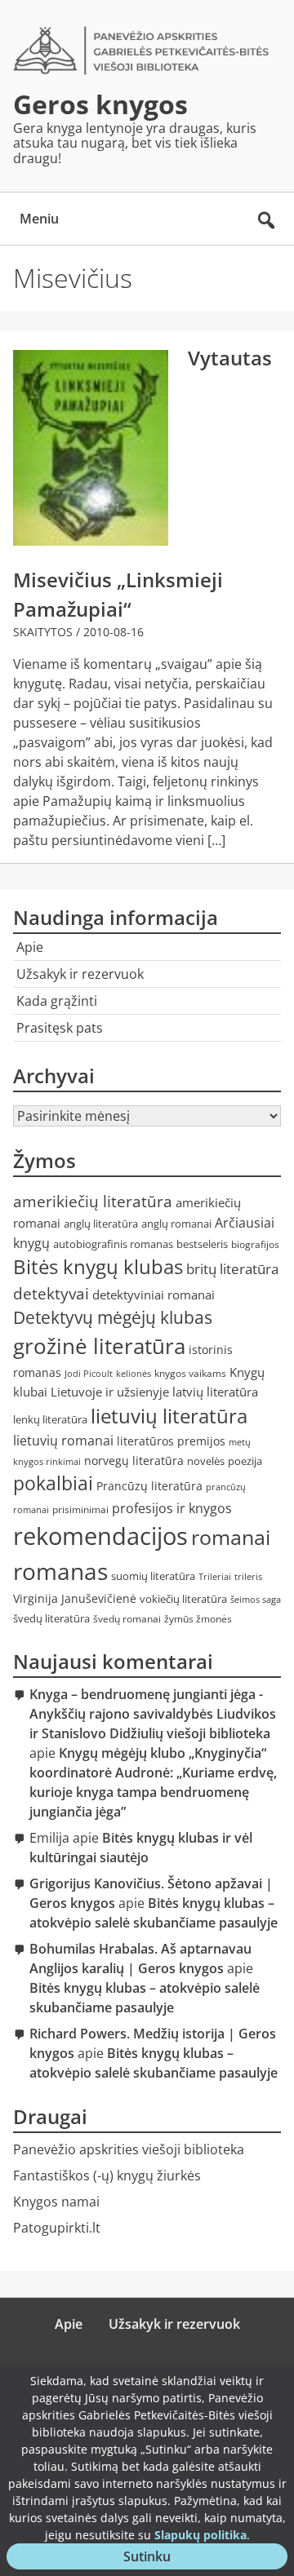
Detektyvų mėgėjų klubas (113, 1317)
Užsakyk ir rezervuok (80, 974)
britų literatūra (232, 1269)
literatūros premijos (171, 1441)
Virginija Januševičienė (75, 1598)
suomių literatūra (153, 1576)
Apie (30, 947)
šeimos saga (256, 1600)
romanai (231, 1537)
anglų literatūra (101, 1224)
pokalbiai (53, 1483)
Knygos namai (56, 2202)
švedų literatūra (51, 1618)
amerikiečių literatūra (93, 1201)
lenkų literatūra (50, 1419)
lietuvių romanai (63, 1441)
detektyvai (51, 1293)
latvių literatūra (215, 1392)
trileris (248, 1577)
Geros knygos (100, 104)
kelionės (134, 1374)
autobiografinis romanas (113, 1244)
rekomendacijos (100, 1536)
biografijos (255, 1244)
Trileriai (215, 1577)
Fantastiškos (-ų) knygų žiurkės (107, 2175)
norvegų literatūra (134, 1461)
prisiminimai (80, 1509)
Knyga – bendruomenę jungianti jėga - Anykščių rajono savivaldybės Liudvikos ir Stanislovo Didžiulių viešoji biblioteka (153, 1714)
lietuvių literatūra (169, 1416)
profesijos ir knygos (172, 1508)
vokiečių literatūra (183, 1599)
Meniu (39, 219)
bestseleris (202, 1244)
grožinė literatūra (99, 1346)
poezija (245, 1461)
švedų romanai (127, 1619)
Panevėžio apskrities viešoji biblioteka (129, 2149)
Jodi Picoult (89, 1374)
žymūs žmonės (198, 1619)
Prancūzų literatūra (149, 1486)
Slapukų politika (200, 2535)
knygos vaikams (190, 1373)
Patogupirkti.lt (57, 2228)
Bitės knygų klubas (98, 1267)
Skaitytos (43, 632)
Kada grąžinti (57, 1001)
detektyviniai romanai (154, 1295)
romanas (60, 1571)
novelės (206, 1461)
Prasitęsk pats (60, 1028)
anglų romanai (176, 1224)
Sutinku (157, 2558)
